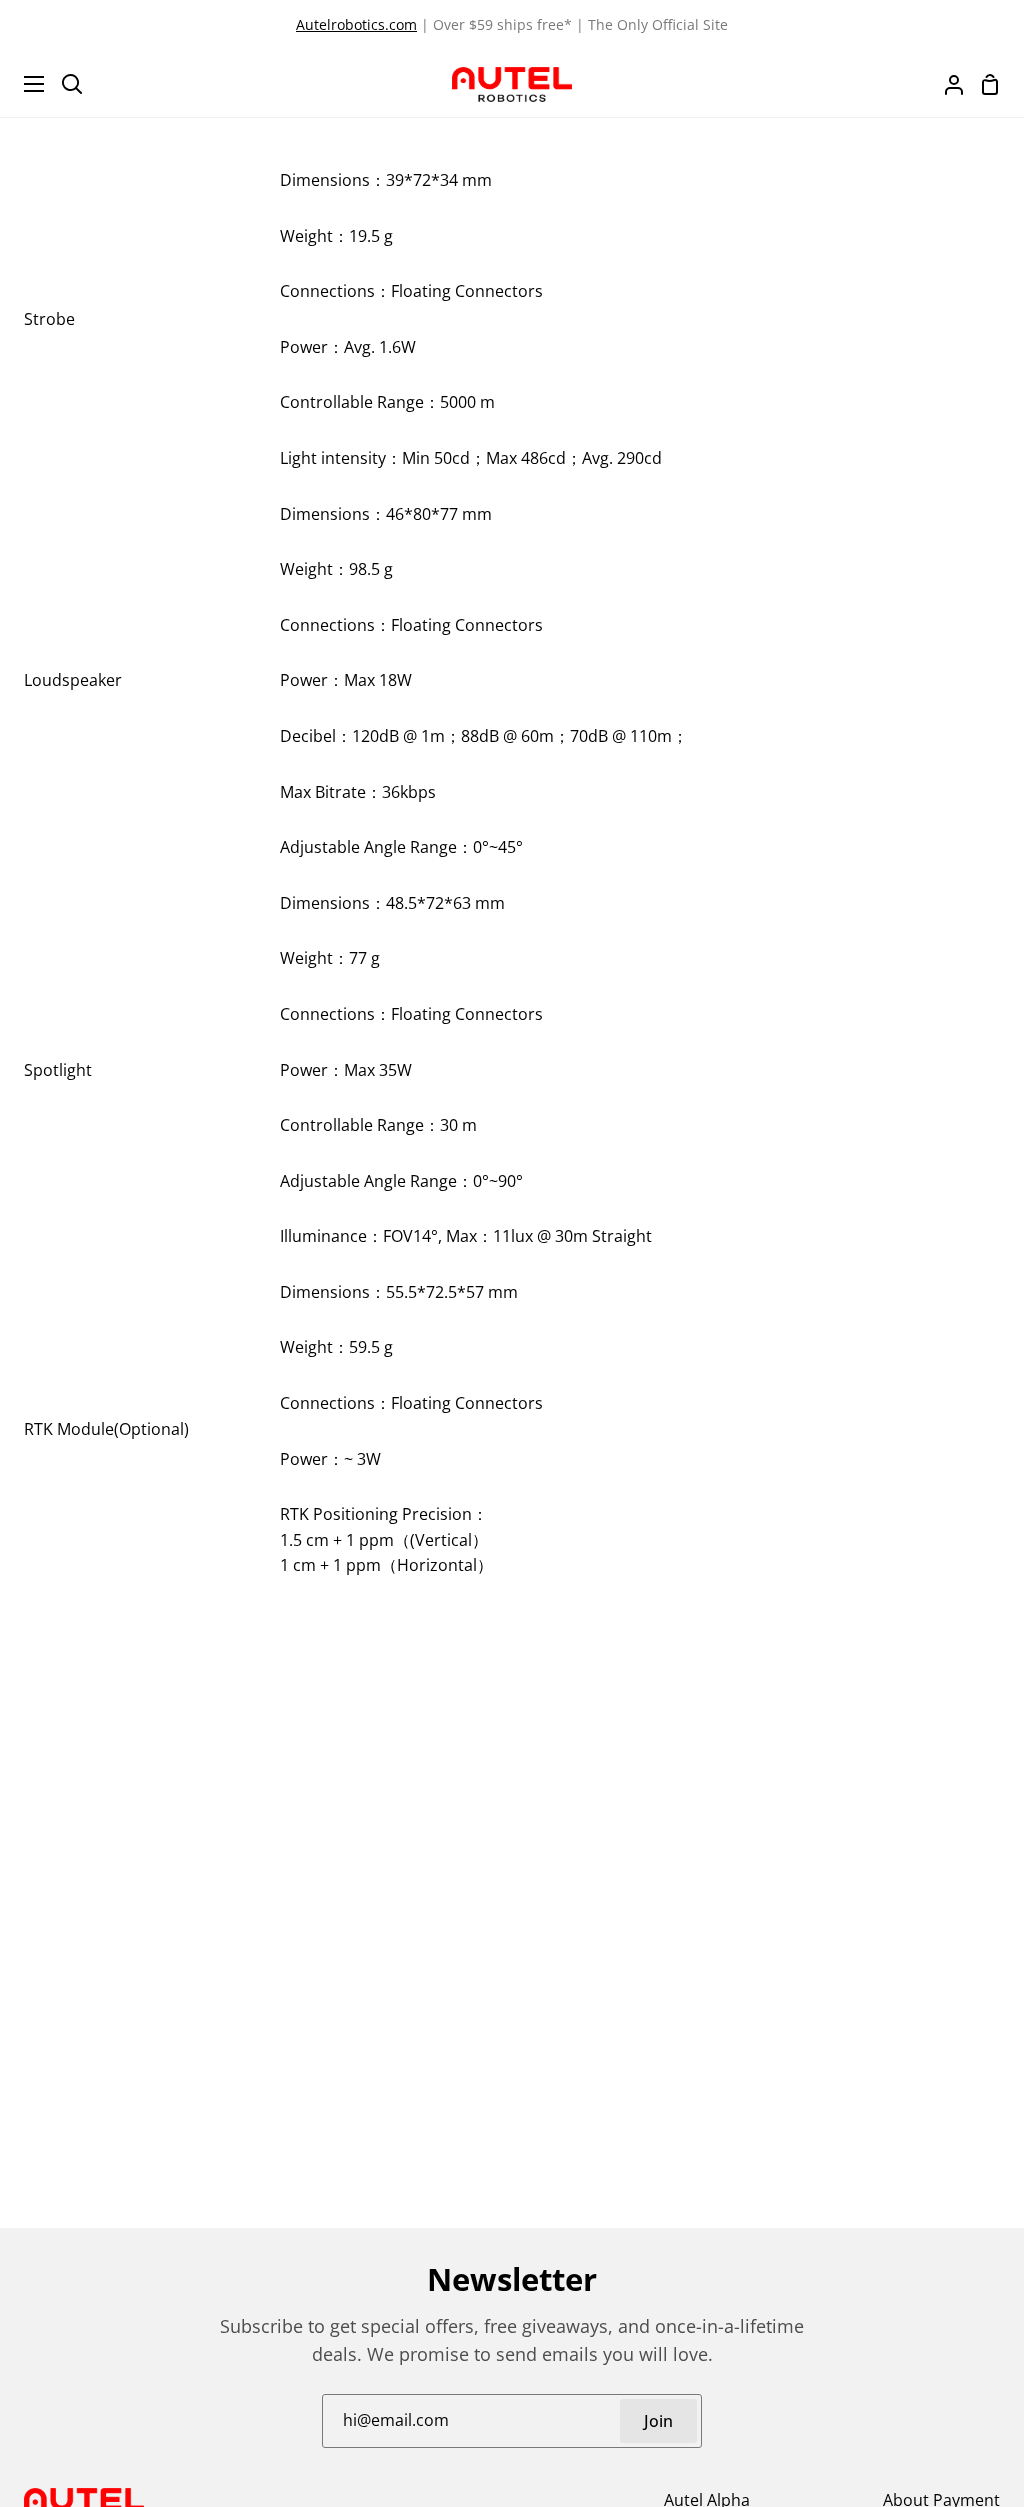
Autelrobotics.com (356, 24)
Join (658, 2421)
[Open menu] (23, 84)
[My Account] (946, 84)
